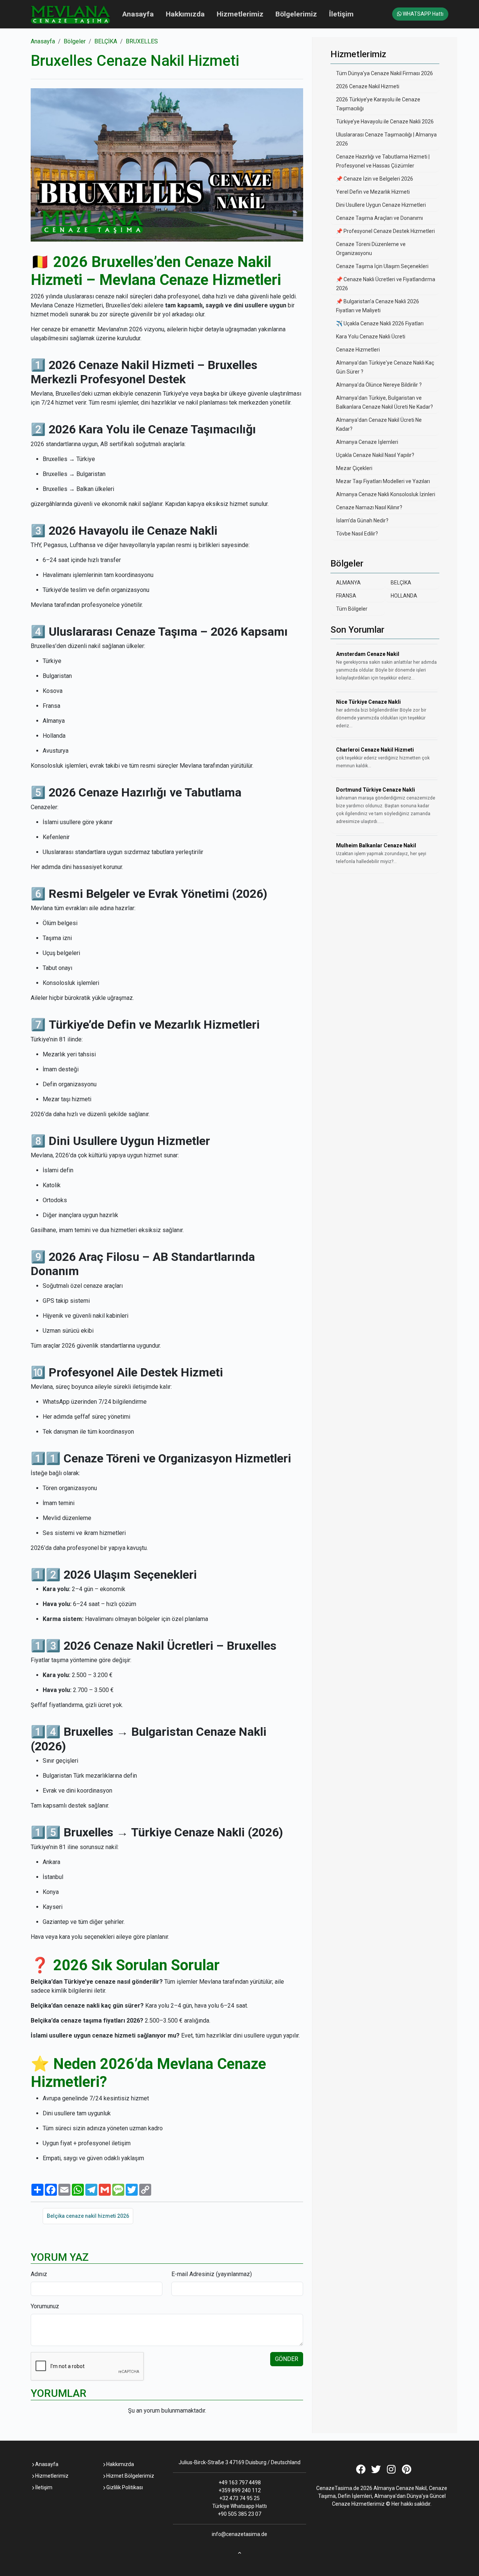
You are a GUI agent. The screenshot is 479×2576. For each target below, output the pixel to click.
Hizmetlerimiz (240, 14)
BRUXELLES (142, 41)
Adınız (39, 2274)
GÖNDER (287, 2359)
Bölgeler (75, 41)
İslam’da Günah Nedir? (362, 521)
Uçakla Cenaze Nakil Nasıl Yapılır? (375, 455)
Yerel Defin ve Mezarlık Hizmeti (373, 192)
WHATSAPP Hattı (422, 14)
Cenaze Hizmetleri (358, 350)
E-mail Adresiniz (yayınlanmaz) (212, 2274)
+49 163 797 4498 (240, 2483)
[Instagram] (391, 2471)
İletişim (341, 14)
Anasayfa (138, 14)
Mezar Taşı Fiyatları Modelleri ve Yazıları (383, 481)
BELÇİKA (106, 41)
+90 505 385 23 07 (239, 2514)
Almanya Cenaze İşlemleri (367, 442)
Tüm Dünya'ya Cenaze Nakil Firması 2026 (385, 73)
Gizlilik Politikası (124, 2487)
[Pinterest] (407, 2471)
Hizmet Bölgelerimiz (130, 2476)
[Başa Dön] (240, 2551)
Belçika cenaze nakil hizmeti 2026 (88, 2216)
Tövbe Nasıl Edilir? (357, 534)
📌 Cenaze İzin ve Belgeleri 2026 (375, 179)
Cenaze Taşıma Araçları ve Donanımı (379, 218)
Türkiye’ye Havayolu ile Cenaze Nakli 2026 (385, 122)
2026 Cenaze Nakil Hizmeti (368, 86)
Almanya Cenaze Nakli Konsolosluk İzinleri (386, 494)
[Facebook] (361, 2471)
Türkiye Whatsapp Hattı (239, 2506)
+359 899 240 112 (240, 2490)
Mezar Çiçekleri (354, 468)
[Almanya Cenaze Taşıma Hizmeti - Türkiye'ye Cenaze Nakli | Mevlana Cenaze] (71, 14)
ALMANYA (348, 583)
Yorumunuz (45, 2306)
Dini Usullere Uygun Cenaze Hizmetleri (381, 205)
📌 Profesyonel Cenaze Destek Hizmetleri (385, 231)
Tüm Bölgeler (352, 609)
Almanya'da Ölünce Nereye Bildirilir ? (379, 385)
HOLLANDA (404, 596)
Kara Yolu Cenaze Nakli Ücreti (371, 337)
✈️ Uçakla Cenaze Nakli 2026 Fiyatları (380, 323)
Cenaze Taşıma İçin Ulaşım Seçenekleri (382, 266)
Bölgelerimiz (296, 14)
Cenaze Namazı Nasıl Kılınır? (369, 507)
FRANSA (346, 596)
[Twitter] (376, 2471)
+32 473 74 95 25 (239, 2498)
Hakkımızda (185, 14)
